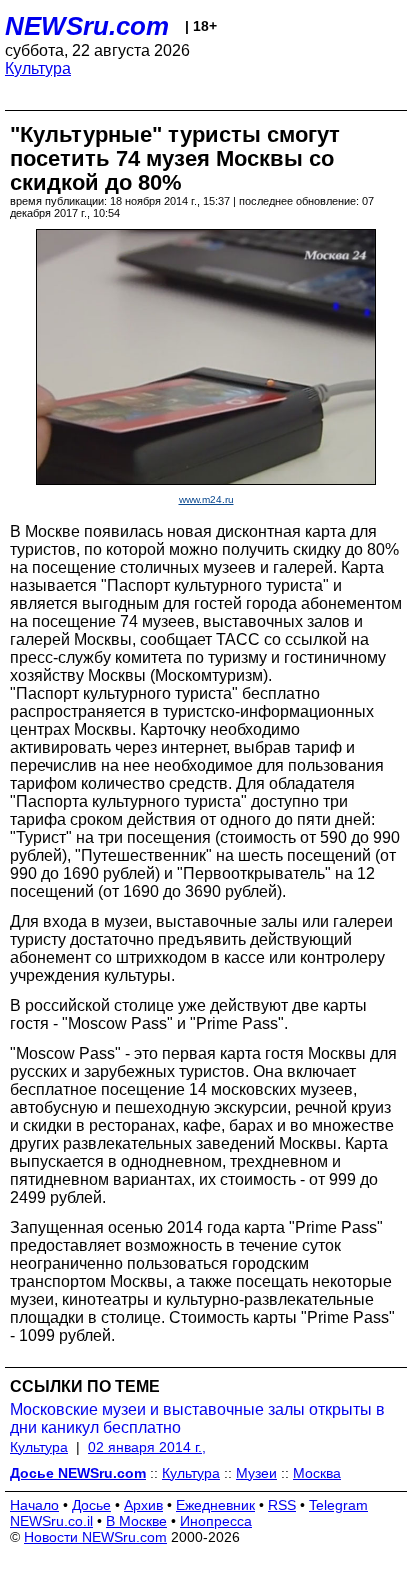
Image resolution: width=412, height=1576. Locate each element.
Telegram (338, 1505)
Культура (38, 68)
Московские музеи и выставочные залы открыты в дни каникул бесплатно (197, 1418)
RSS (282, 1505)
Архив (143, 1505)
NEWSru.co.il (51, 1521)
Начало (34, 1505)
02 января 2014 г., (147, 1447)
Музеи (256, 1473)
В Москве (136, 1521)
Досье (91, 1505)
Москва (317, 1473)
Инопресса (216, 1521)
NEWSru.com (87, 26)
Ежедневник (215, 1505)
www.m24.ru (206, 499)
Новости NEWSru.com (95, 1537)
